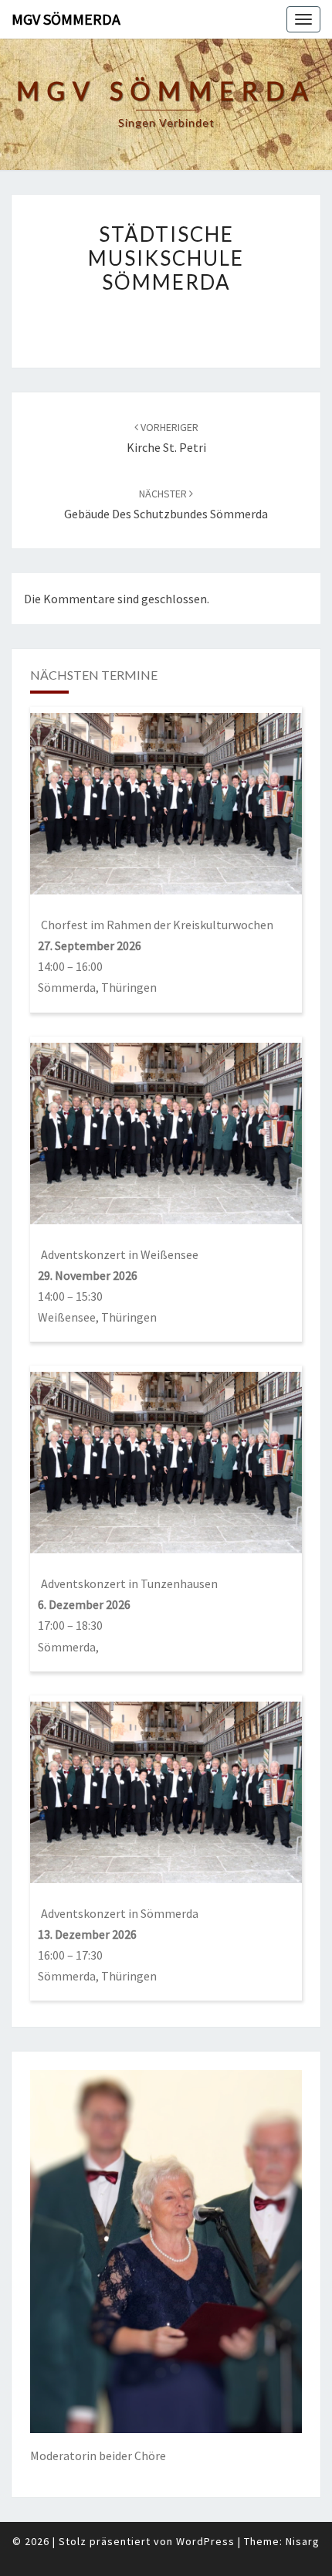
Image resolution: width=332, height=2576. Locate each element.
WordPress (205, 2541)
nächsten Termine (94, 675)
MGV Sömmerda (66, 19)
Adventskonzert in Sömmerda (120, 1913)
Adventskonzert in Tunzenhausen (129, 1583)
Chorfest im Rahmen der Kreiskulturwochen (157, 925)
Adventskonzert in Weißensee (120, 1254)
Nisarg (303, 2541)
